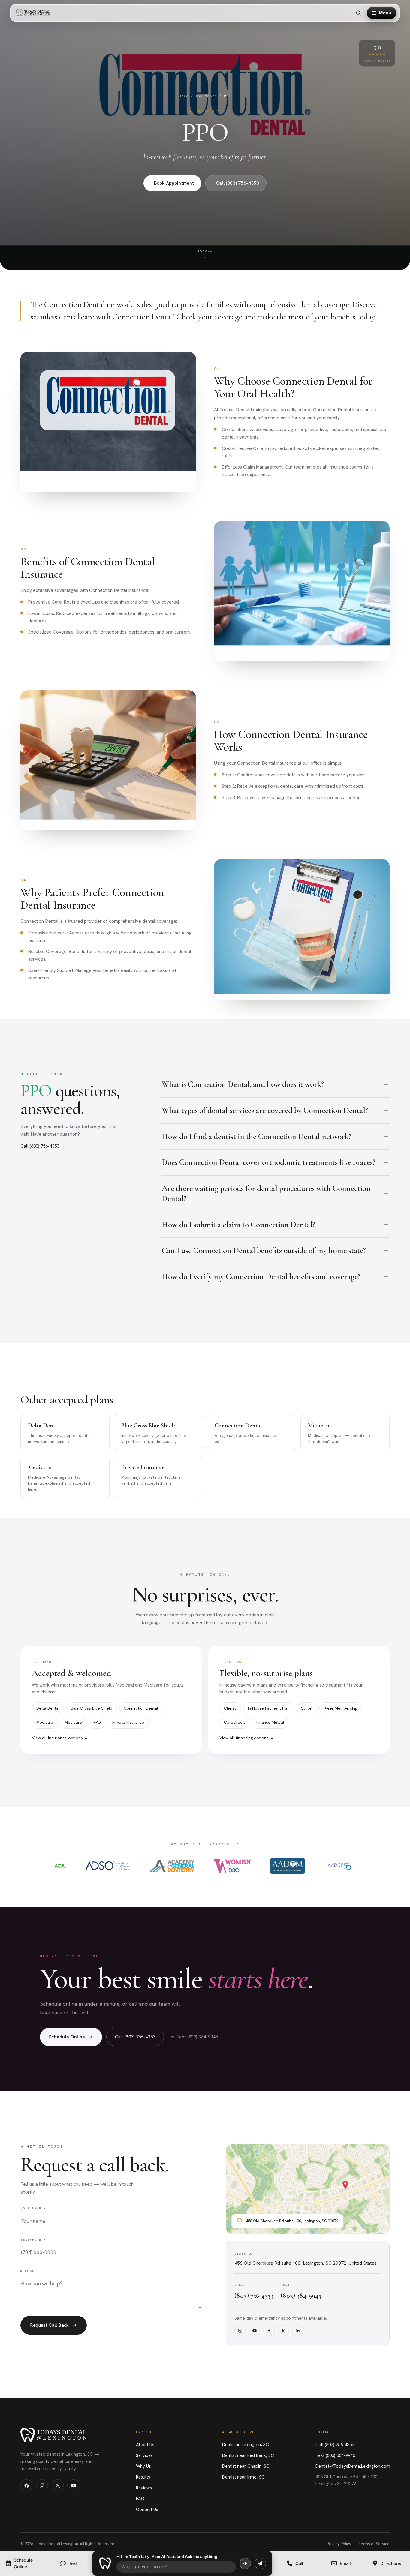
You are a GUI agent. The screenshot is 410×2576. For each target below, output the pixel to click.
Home (184, 96)
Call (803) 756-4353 (237, 183)
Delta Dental (48, 1708)
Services (144, 2455)
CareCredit (234, 1722)
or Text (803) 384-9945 (194, 2037)
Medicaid (45, 1722)
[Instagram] (240, 2331)
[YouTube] (255, 2331)
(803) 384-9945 (301, 2296)
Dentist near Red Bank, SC (248, 2455)
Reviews (144, 2488)
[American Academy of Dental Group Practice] (340, 1866)
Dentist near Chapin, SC (246, 2466)
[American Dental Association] (60, 1866)
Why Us (143, 2466)
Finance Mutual (270, 1722)
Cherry (230, 1708)
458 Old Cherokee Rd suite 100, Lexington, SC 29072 (347, 2480)
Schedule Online (67, 2037)
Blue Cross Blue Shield (92, 1708)
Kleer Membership (341, 1708)
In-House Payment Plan (269, 1708)
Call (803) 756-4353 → (43, 1146)
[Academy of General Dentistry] (172, 1866)
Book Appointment (174, 183)
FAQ (140, 2499)
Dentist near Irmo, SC (243, 2477)
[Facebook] (269, 2331)
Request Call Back (50, 2325)
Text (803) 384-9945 (335, 2455)
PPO (97, 1722)
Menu (385, 13)
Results (143, 2477)
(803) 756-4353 (254, 2296)
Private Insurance (128, 1722)
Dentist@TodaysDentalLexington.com (353, 2466)
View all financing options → (247, 1738)
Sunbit (307, 1708)
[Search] (358, 13)
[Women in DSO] (232, 1866)
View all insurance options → (60, 1738)
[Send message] (260, 2563)
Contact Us (147, 2509)
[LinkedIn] (298, 2331)
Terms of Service (374, 2544)
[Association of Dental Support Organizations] (108, 1866)
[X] (283, 2331)
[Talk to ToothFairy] (245, 2563)
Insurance (206, 96)
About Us (145, 2445)
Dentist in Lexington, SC (246, 2445)
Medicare (73, 1722)
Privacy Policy (339, 2544)
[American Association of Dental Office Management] (288, 1866)
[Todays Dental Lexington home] (35, 13)
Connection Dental (141, 1708)
